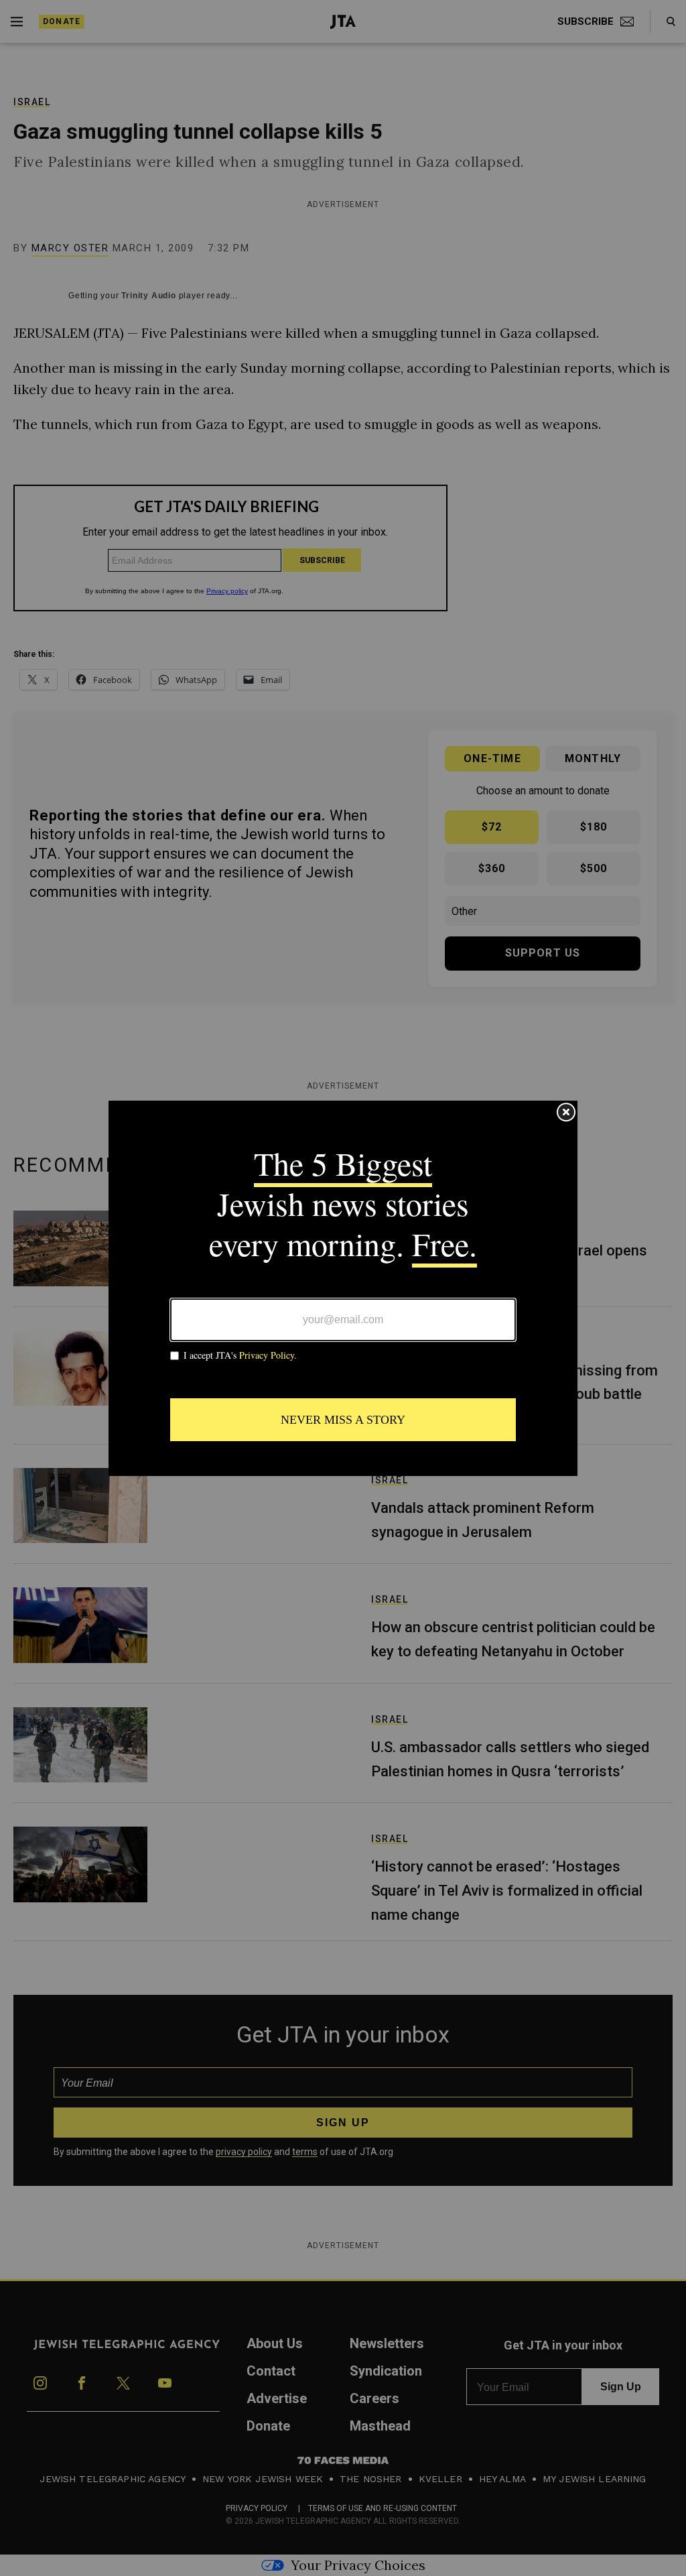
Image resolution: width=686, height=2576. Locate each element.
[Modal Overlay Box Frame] (343, 1288)
